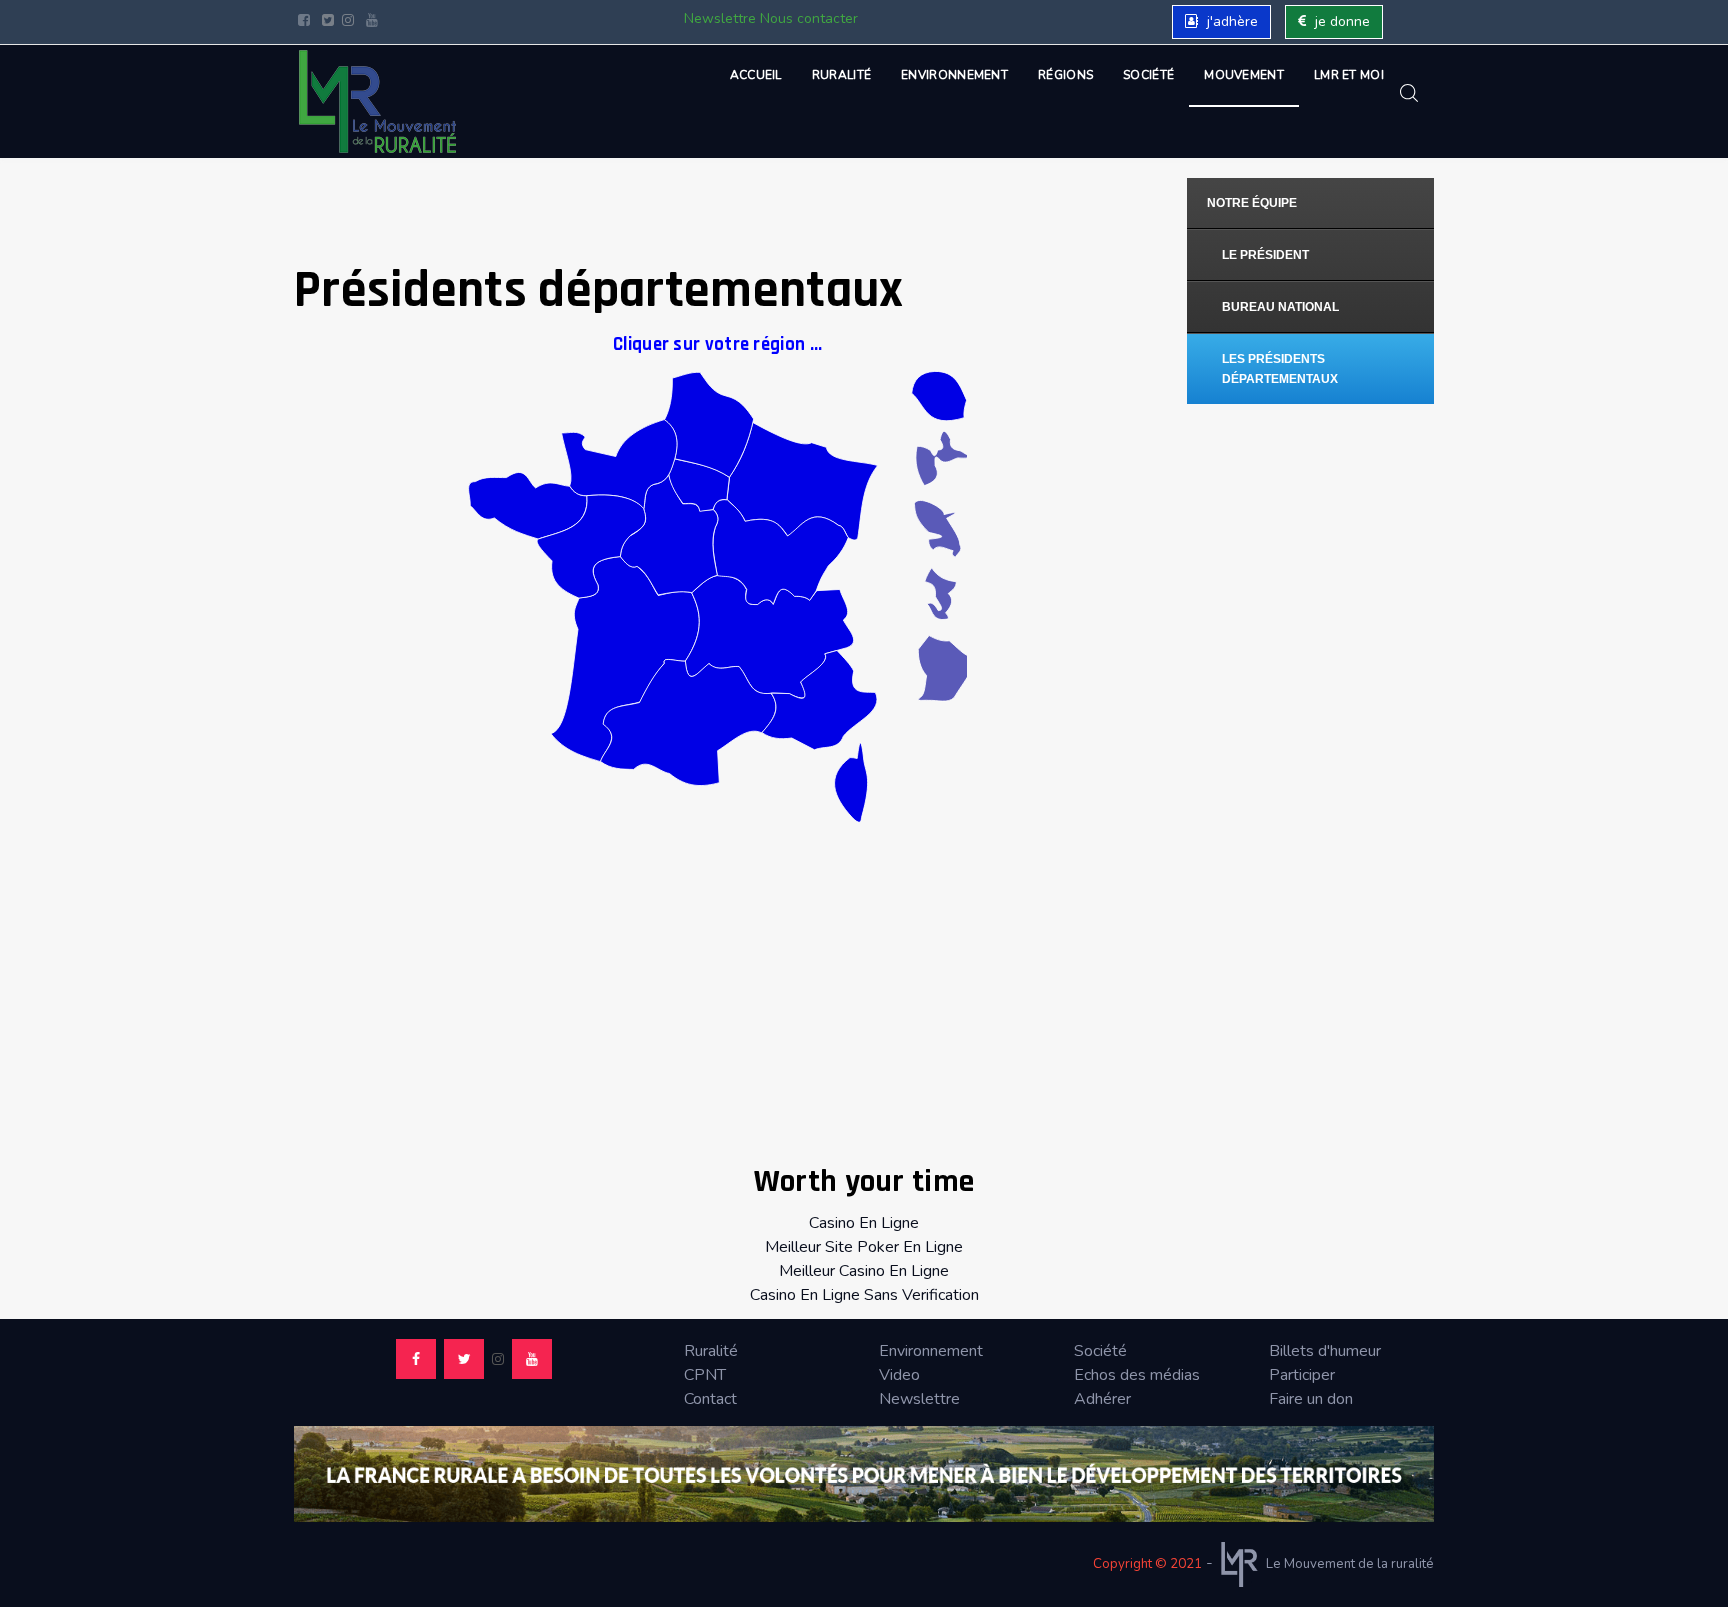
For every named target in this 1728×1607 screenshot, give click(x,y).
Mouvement (1244, 75)
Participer (1302, 1375)
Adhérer (1102, 1399)
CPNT (705, 1375)
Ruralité (841, 75)
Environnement (954, 75)
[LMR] (377, 101)
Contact (710, 1399)
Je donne (1340, 21)
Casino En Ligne (864, 1223)
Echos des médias (1137, 1375)
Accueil (756, 75)
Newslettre (720, 18)
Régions (1065, 75)
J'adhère (1230, 21)
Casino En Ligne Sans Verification (864, 1295)
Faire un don (1311, 1399)
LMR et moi (1349, 75)
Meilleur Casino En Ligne (864, 1271)
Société (1148, 75)
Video (899, 1375)
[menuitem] (1311, 203)
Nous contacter (809, 18)
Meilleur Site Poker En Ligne (864, 1247)
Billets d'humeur (1325, 1351)
